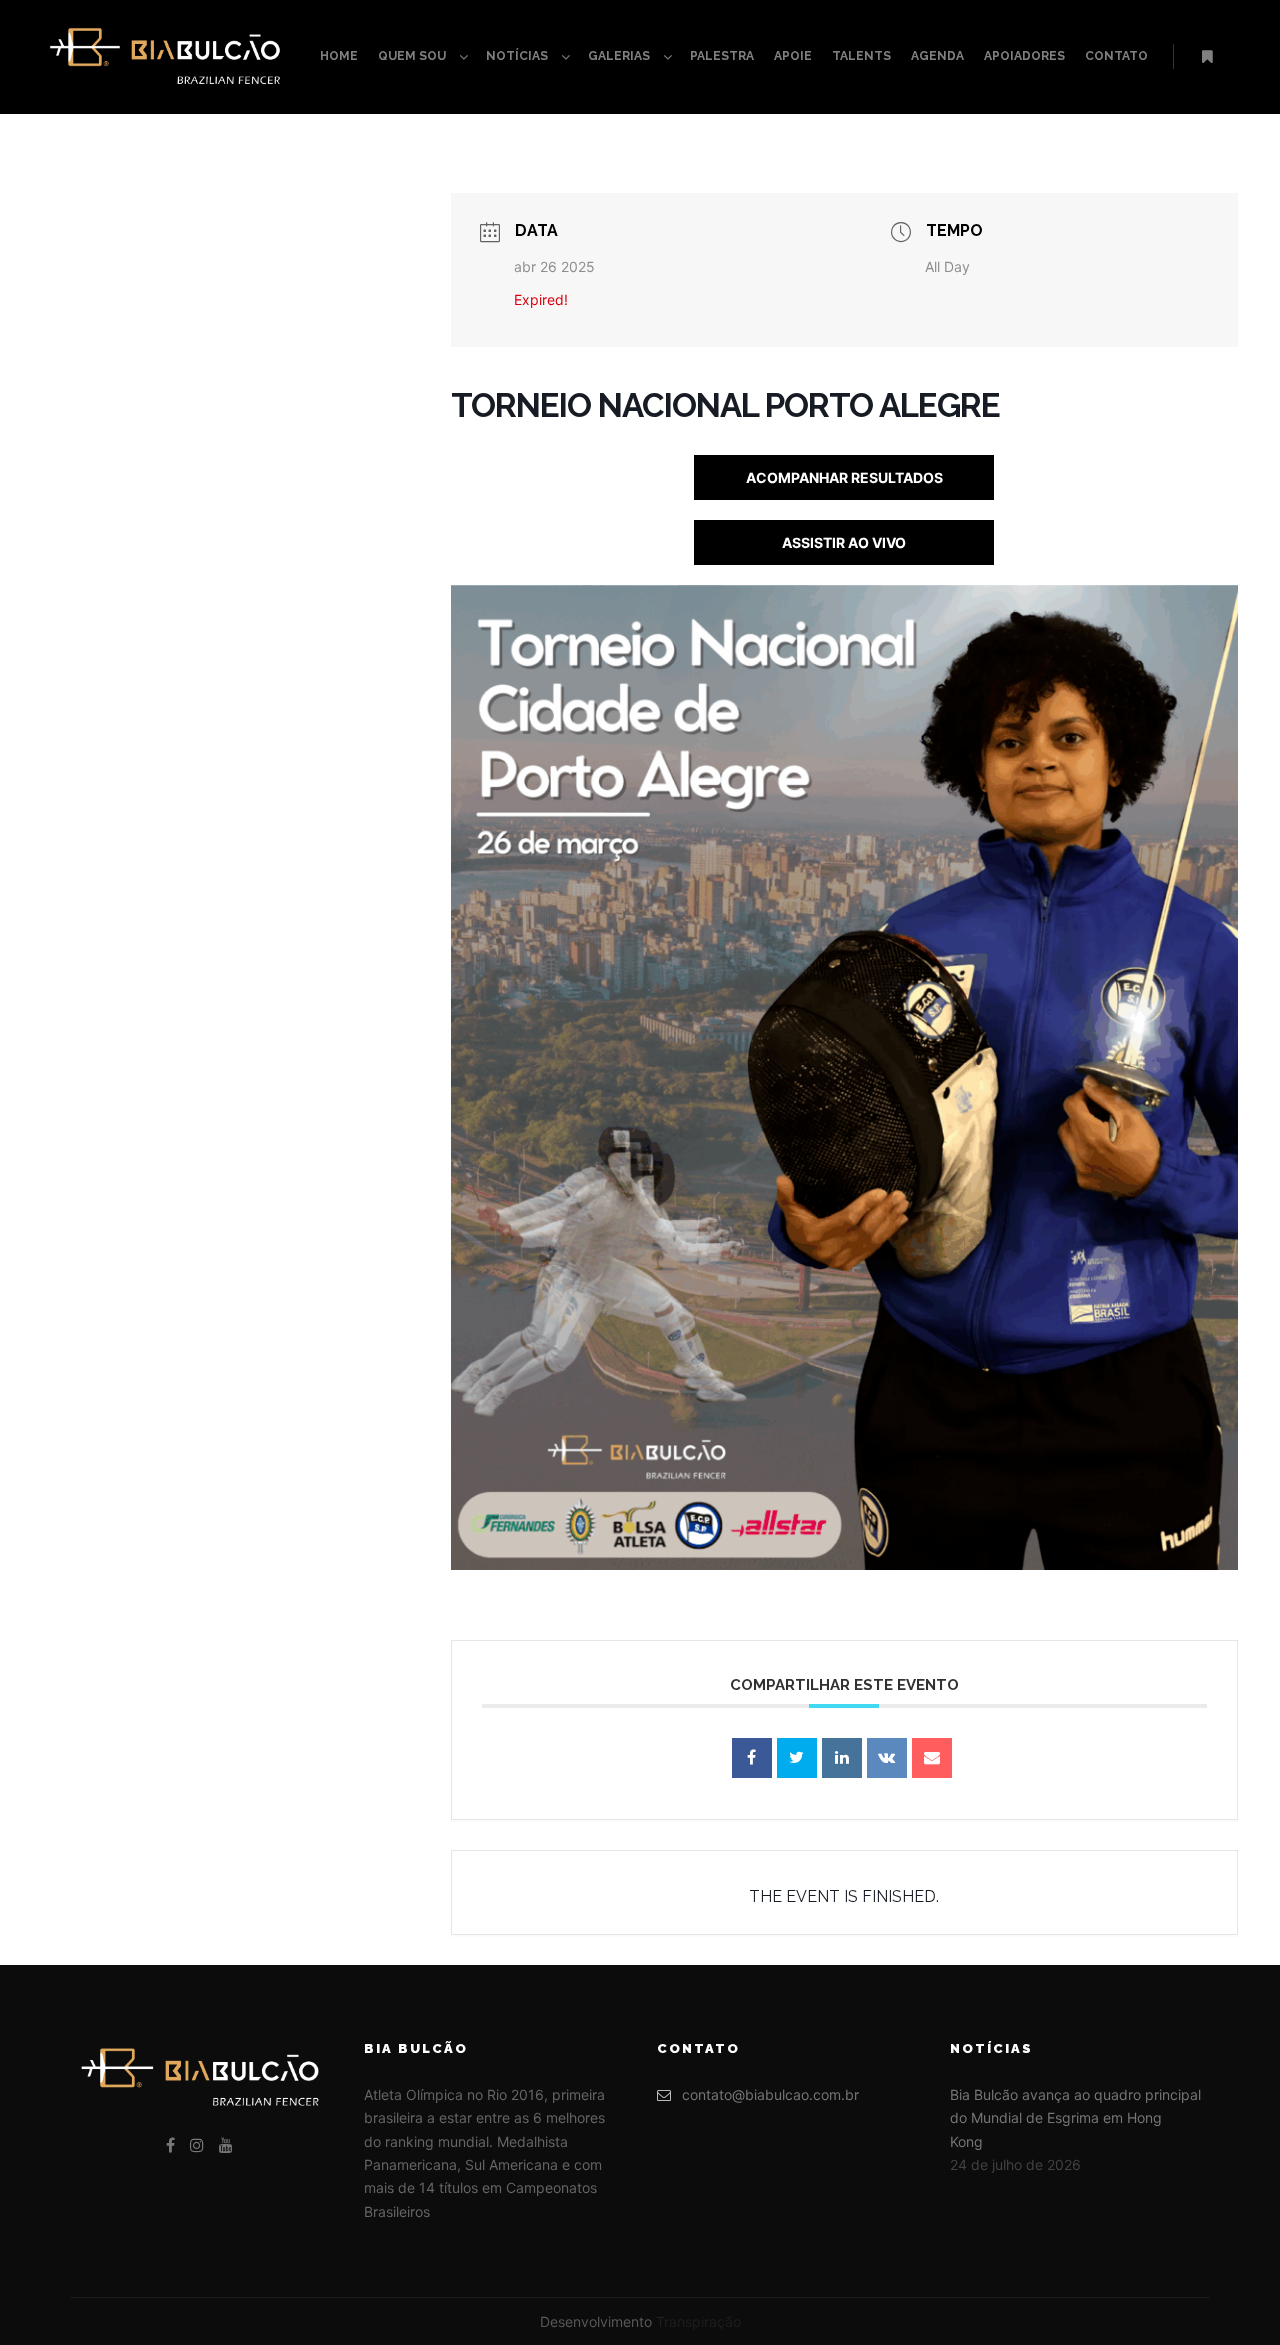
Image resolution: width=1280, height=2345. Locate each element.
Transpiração (698, 2321)
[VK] (887, 1758)
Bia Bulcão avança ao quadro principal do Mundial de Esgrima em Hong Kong (1075, 2118)
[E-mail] (932, 1758)
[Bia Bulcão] (165, 57)
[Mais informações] (1207, 57)
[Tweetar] (797, 1758)
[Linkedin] (842, 1758)
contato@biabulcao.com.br (770, 2094)
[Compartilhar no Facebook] (752, 1758)
